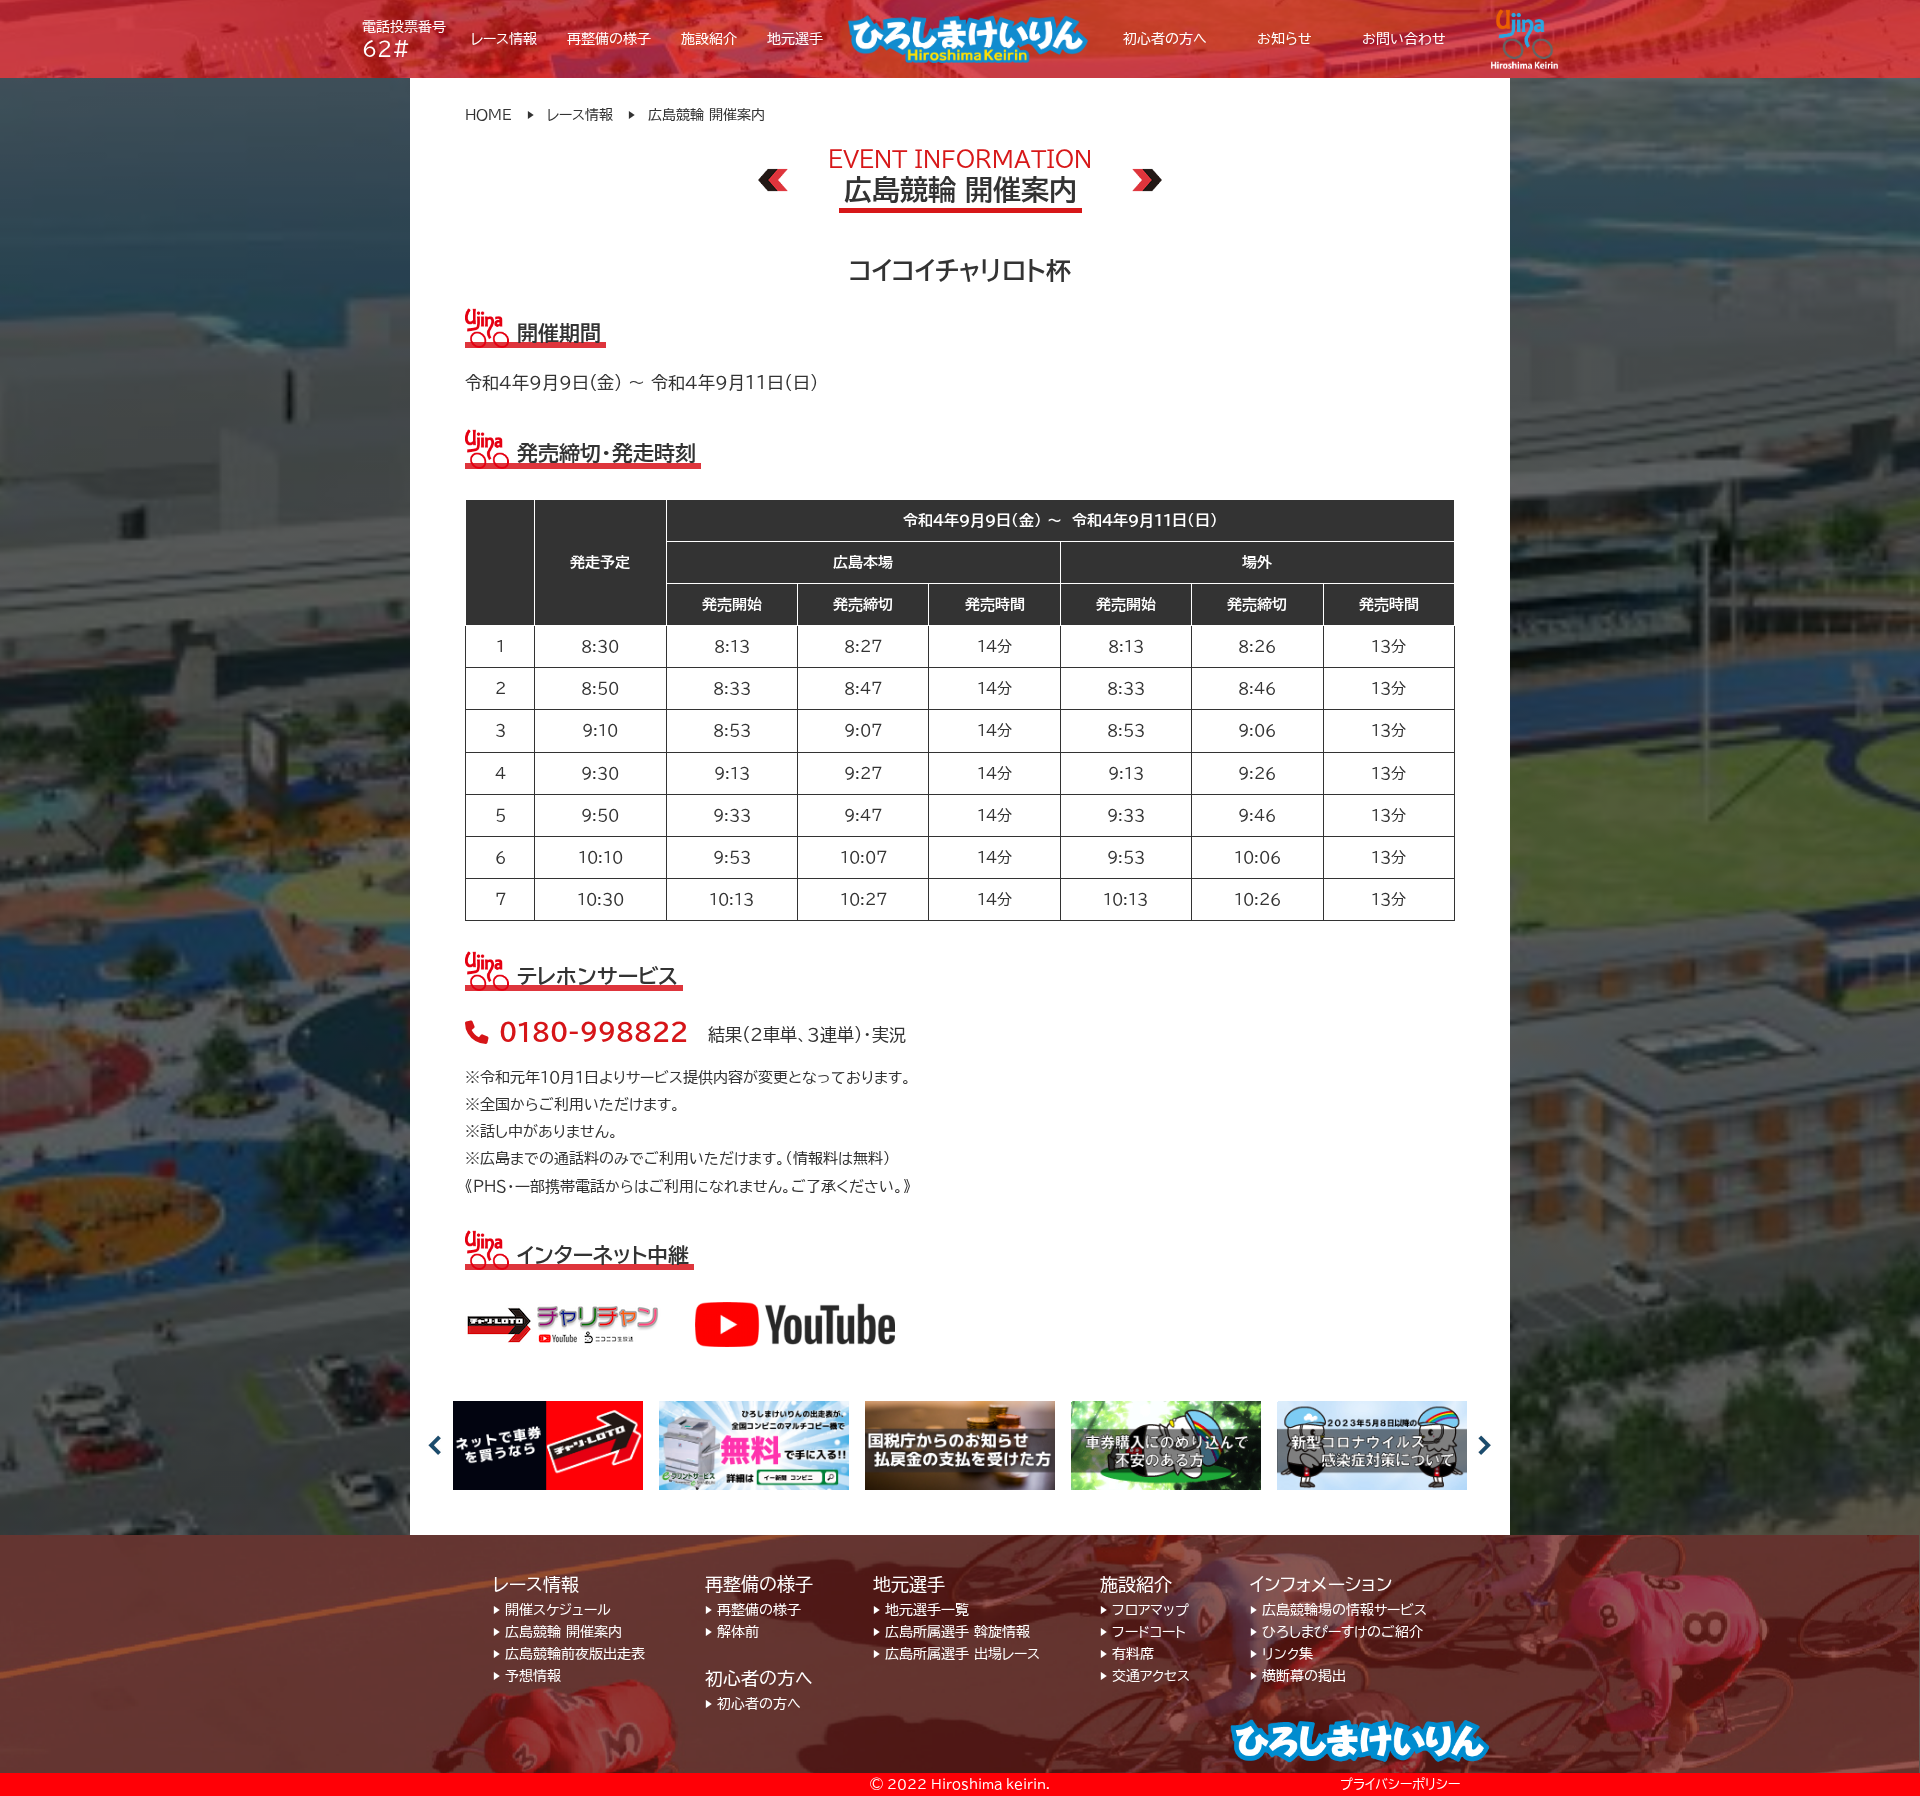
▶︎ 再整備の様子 (753, 1610)
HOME (488, 115)
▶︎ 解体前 (732, 1632)
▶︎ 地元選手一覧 (921, 1610)
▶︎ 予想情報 (527, 1676)
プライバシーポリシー (1400, 1784)
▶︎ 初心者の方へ (753, 1704)
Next (1485, 1445)
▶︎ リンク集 (1281, 1654)
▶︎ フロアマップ (1144, 1610)
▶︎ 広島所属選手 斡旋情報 (951, 1632)
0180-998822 (593, 1032)
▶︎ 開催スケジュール (552, 1610)
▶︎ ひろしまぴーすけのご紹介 (1336, 1632)
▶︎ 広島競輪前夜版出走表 (569, 1654)
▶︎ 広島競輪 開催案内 (557, 1632)
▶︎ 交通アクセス (1145, 1676)
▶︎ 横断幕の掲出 (1298, 1676)
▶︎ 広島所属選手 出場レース (956, 1654)
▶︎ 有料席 (1127, 1654)
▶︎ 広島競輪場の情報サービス (1338, 1610)
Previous (435, 1445)
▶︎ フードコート (1143, 1632)
